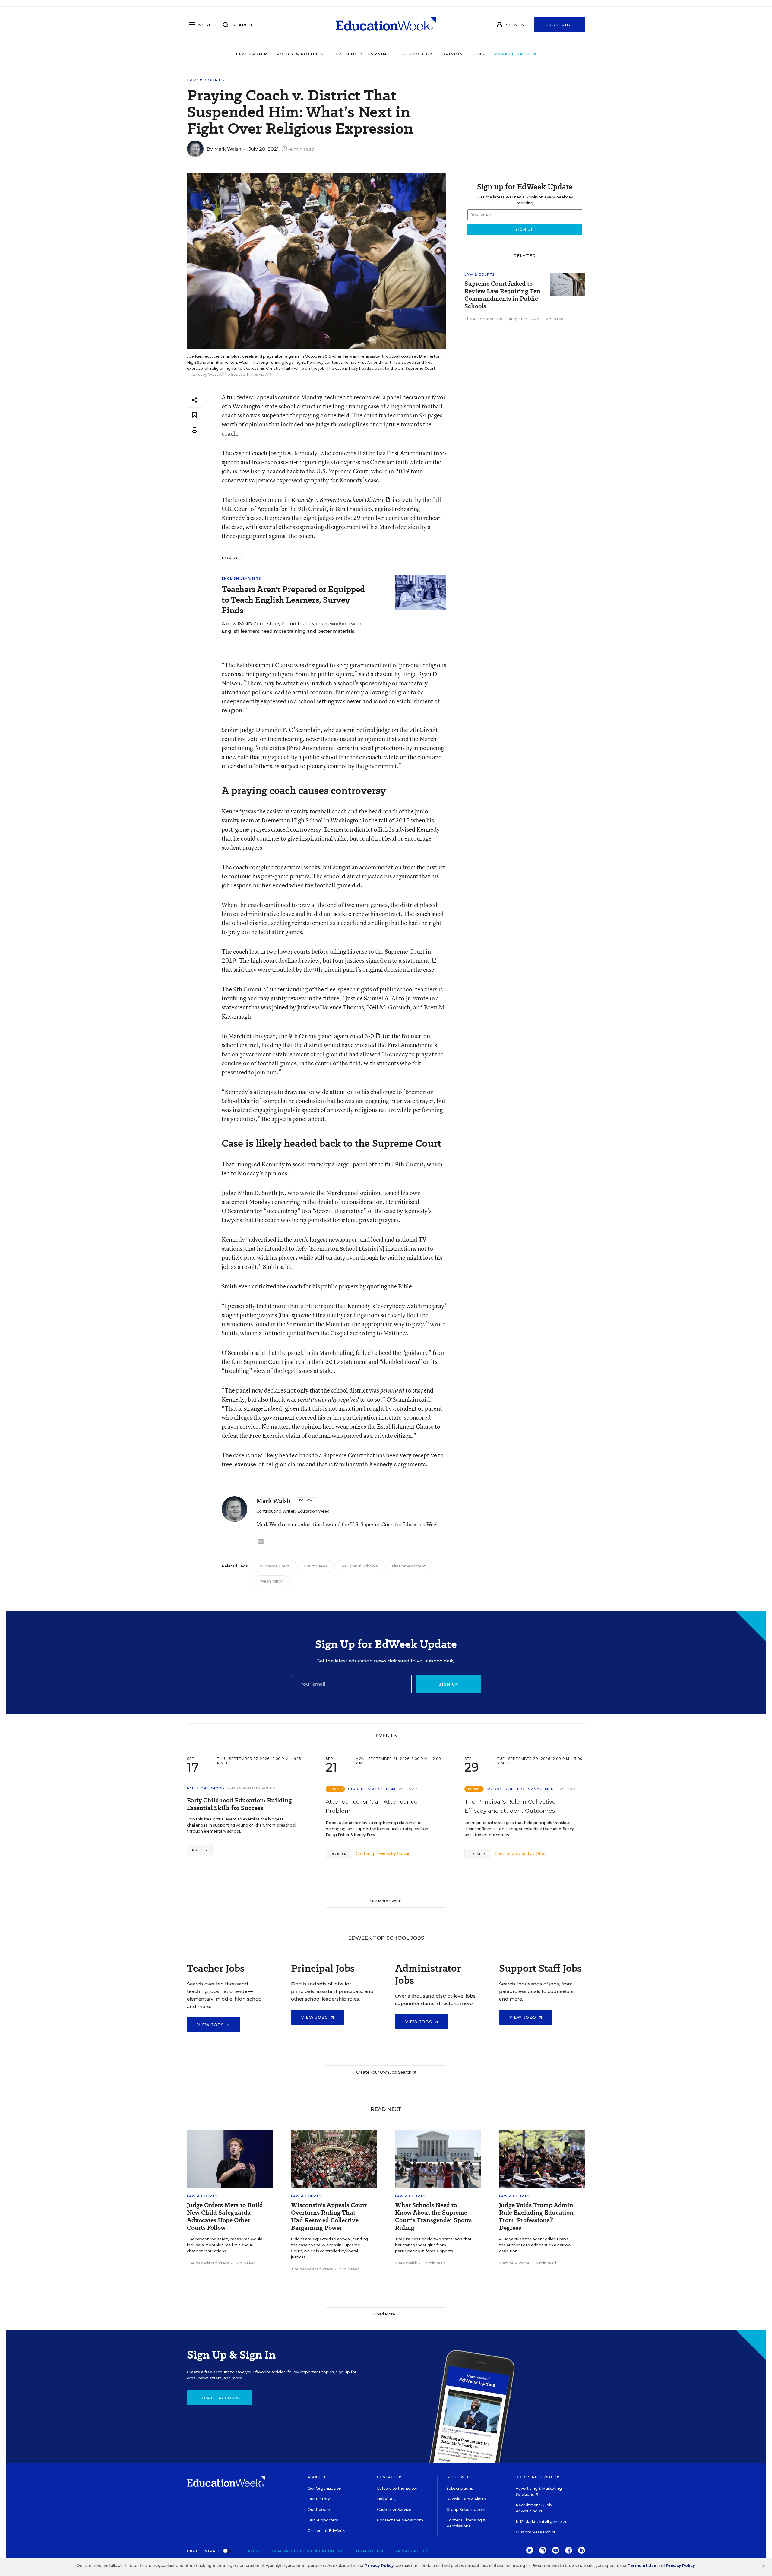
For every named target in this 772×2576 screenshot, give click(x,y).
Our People (319, 2509)
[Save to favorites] (195, 415)
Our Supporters (323, 2520)
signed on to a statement (398, 960)
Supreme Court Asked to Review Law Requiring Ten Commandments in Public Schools (502, 295)
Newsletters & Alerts (466, 2499)
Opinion (452, 54)
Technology (416, 54)
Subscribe (560, 25)
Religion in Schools (360, 1566)
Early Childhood (206, 1788)
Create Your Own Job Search (384, 2072)
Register (200, 1850)
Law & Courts (206, 80)
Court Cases (316, 1566)
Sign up (448, 1684)
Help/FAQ (386, 2499)
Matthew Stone (514, 2263)
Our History (319, 2499)
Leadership (252, 54)
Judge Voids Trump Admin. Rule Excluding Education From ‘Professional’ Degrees (537, 2216)
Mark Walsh (228, 149)
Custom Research (534, 2532)
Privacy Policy (412, 2551)
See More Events (386, 1901)
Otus (540, 1854)
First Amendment (409, 1566)
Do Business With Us (538, 2477)
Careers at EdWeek (326, 2531)
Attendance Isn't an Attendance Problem (372, 1806)
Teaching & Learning (361, 54)
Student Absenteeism (372, 1789)
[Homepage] (386, 25)
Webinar (408, 1789)
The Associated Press (486, 319)
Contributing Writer (275, 1511)
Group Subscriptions (466, 2509)
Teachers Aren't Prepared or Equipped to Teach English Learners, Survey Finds (293, 600)
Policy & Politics (300, 54)
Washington (272, 1581)
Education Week (313, 1511)
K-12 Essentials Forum (252, 1788)
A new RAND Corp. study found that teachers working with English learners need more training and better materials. (292, 627)
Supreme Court (275, 1566)
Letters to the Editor (397, 2488)
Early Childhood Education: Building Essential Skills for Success (239, 1804)
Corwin (404, 1854)
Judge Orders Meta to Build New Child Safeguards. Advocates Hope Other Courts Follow (225, 2216)
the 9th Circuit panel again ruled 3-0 (326, 1036)
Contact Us (390, 2477)
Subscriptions (460, 2488)
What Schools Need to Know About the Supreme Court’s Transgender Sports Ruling (433, 2216)
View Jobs (212, 2025)
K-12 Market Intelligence (539, 2522)
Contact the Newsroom (400, 2520)
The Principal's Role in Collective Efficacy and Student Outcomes (510, 1806)
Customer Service (394, 2509)
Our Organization (324, 2488)
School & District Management (522, 1789)
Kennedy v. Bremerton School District (338, 500)
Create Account (220, 2398)
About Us (318, 2477)
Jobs (478, 54)
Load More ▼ (386, 2314)
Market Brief (513, 54)
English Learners (241, 578)
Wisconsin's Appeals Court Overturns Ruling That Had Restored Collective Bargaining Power (329, 2216)
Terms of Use (370, 2551)
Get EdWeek (459, 2477)
